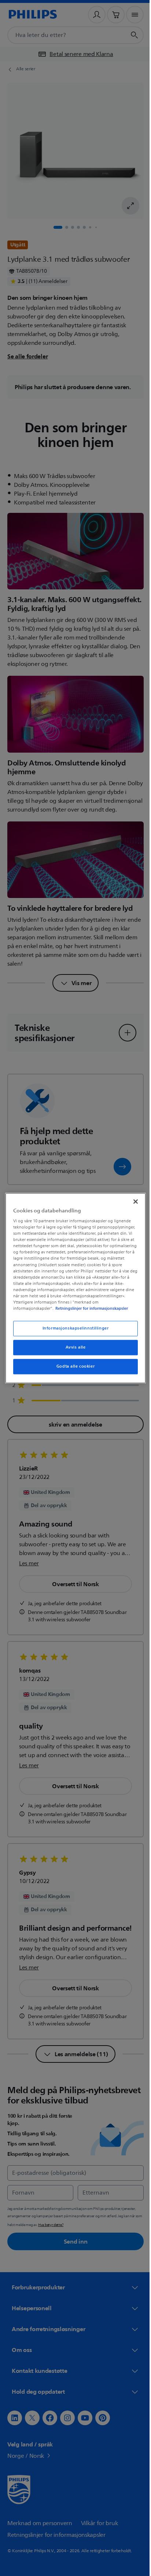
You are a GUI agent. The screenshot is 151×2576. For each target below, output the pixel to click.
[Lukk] (132, 1198)
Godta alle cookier (73, 1370)
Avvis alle (73, 1351)
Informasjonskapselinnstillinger (73, 1332)
